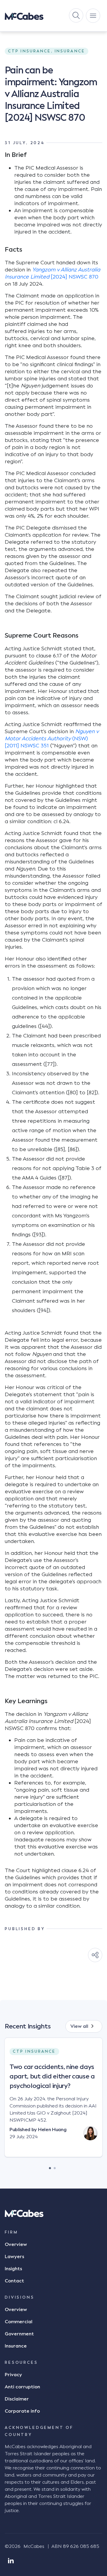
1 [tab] (50, 2167)
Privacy (13, 2375)
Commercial (19, 2322)
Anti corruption (22, 2387)
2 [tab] (55, 2167)
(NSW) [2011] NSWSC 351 (52, 738)
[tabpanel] (53, 2102)
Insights (13, 2269)
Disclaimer (17, 2399)
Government (19, 2334)
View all (79, 2026)
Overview (16, 2244)
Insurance (16, 2346)
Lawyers (14, 2257)
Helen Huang (52, 2130)
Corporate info (22, 2411)
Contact (14, 2281)
